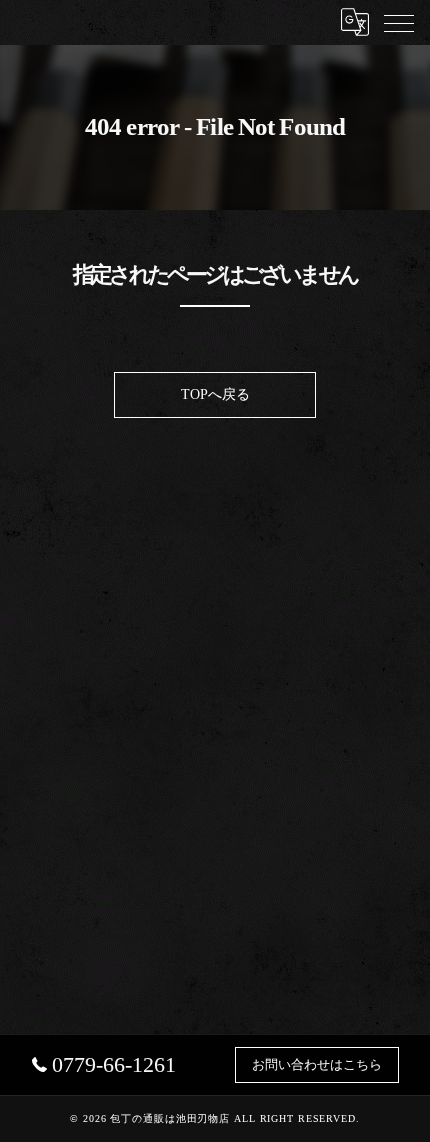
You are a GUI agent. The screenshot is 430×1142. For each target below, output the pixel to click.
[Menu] (399, 22)
